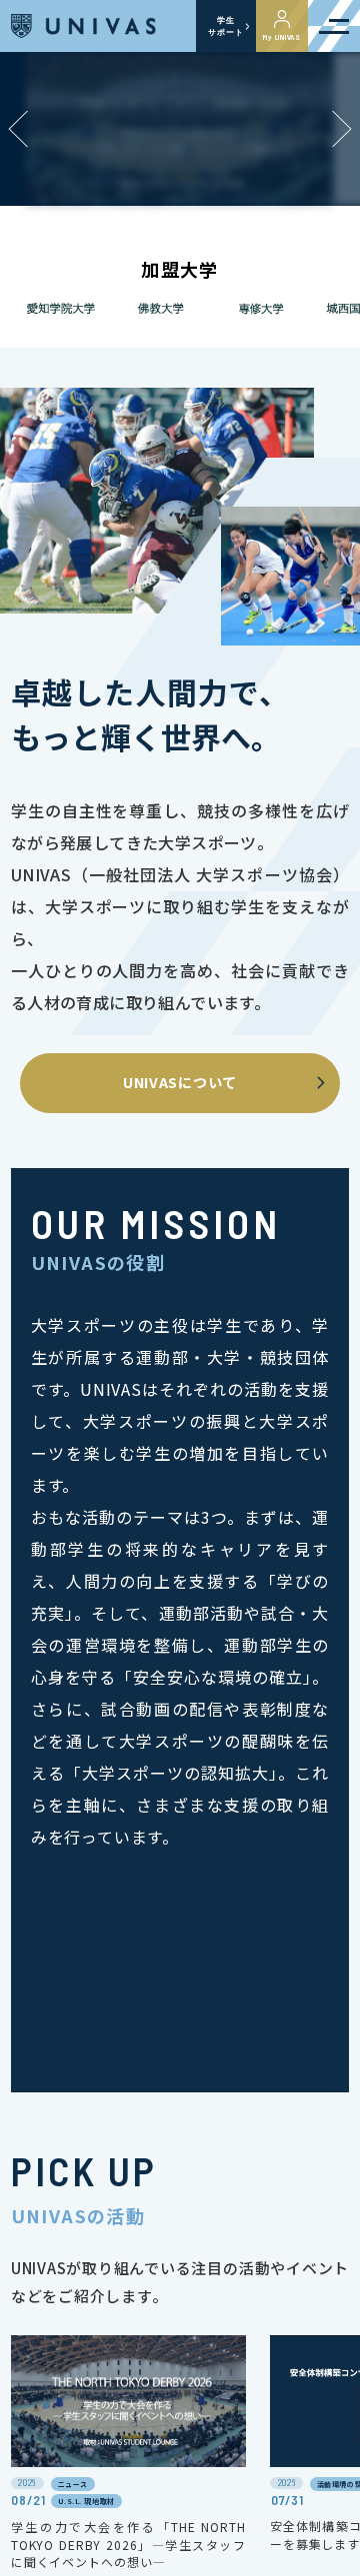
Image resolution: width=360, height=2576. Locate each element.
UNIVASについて (180, 1082)
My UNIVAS (282, 37)
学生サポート (225, 26)
